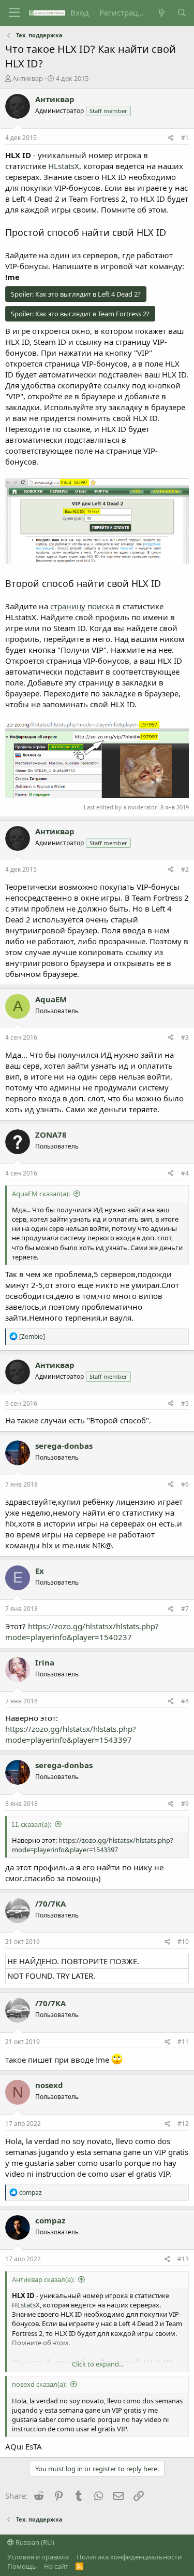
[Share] (171, 138)
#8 (185, 1701)
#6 (185, 1484)
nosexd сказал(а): (39, 2384)
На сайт (56, 2566)
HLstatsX (64, 166)
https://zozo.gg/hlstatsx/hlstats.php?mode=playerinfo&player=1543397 (71, 1734)
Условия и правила (38, 2557)
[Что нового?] (161, 13)
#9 (185, 1804)
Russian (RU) (34, 2542)
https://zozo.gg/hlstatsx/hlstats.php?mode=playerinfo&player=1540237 (82, 1632)
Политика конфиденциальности (129, 2557)
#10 (183, 1942)
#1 (185, 138)
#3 (185, 1037)
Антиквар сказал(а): (43, 2279)
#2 (185, 869)
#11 (183, 2042)
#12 (183, 2124)
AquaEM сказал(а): (41, 1194)
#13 (183, 2259)
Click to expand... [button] (98, 2364)
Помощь (22, 2566)
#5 (185, 1403)
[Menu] (14, 13)
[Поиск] (182, 13)
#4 (185, 1173)
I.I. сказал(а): (32, 1824)
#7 (185, 1609)
